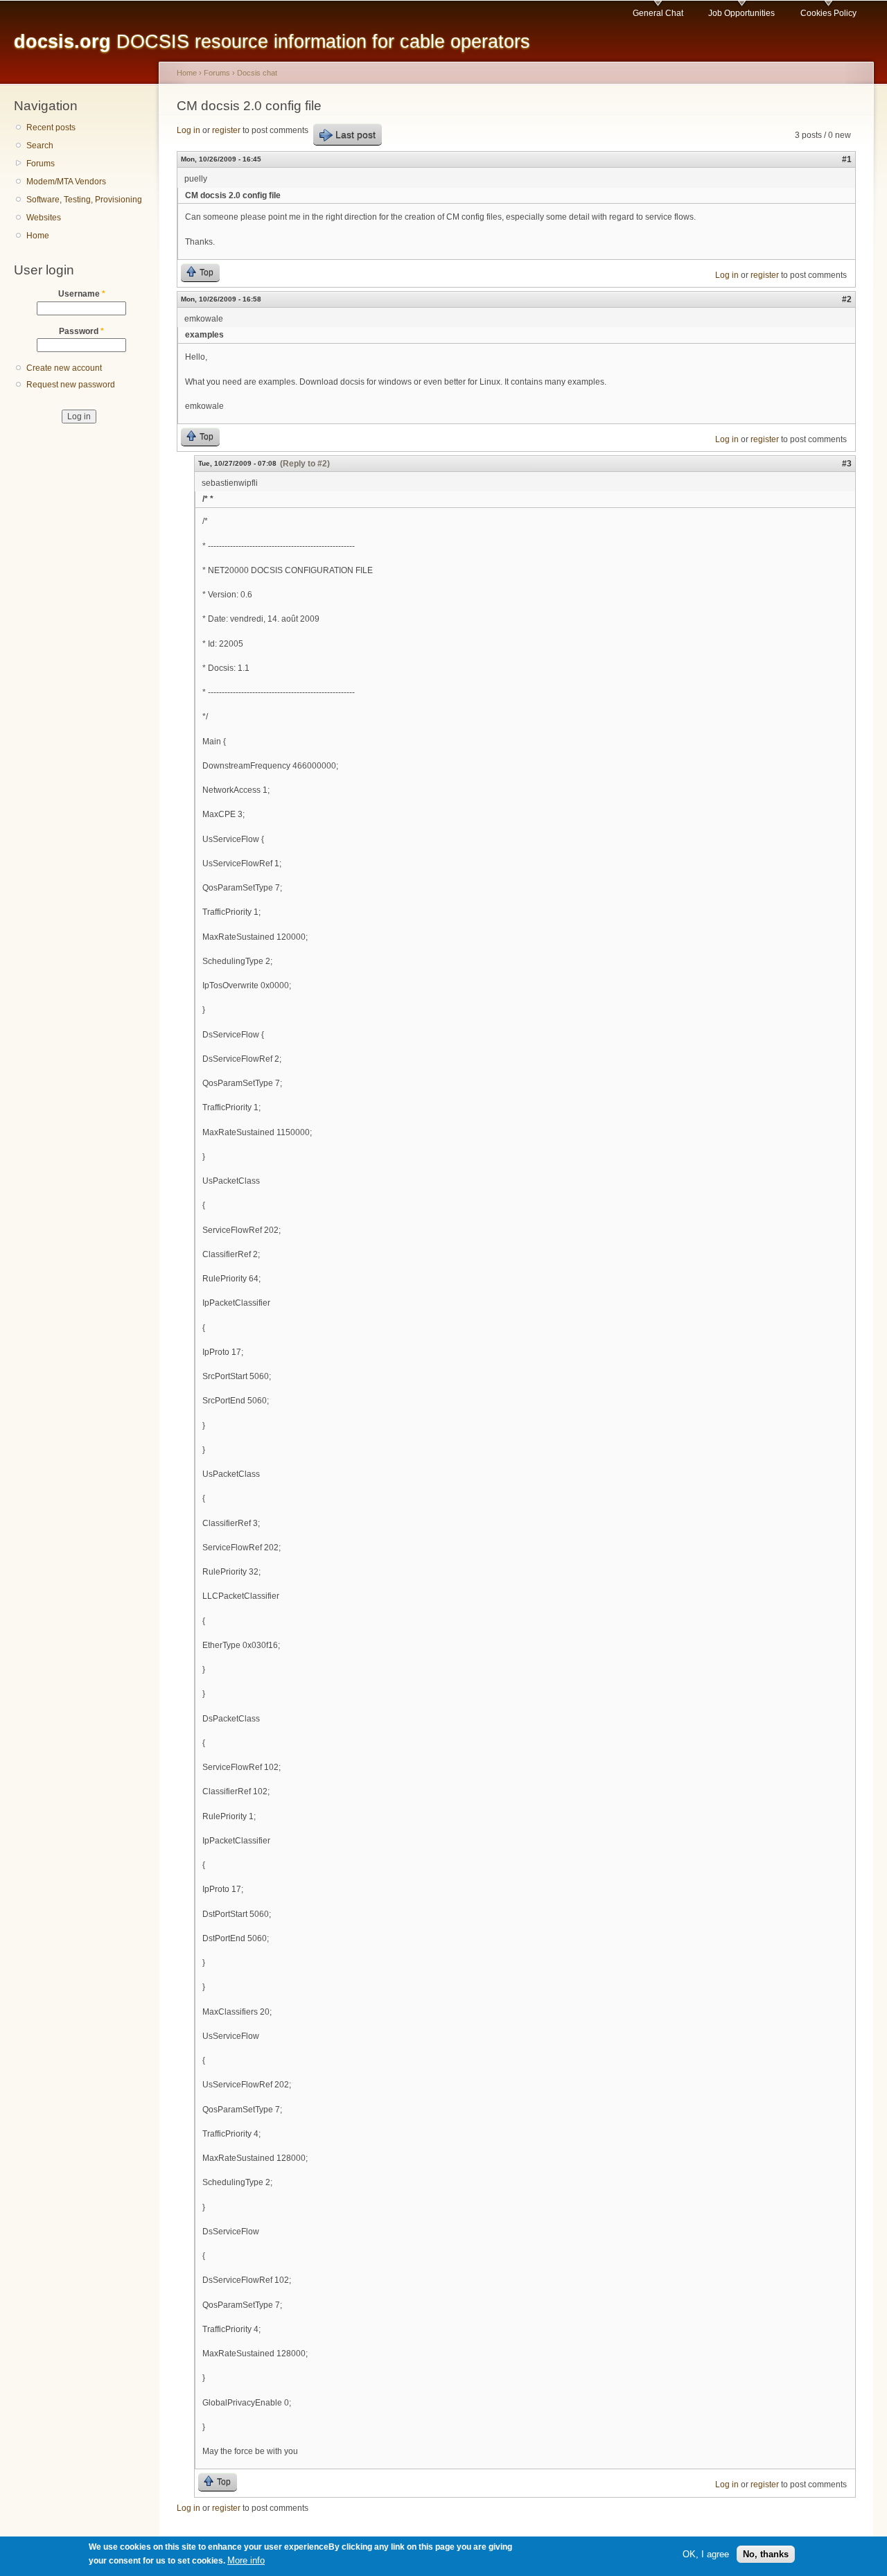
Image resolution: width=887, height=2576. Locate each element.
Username (82, 294)
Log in (188, 130)
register (226, 130)
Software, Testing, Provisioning (84, 200)
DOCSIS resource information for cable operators (272, 41)
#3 (847, 464)
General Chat (658, 13)
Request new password (71, 385)
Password (81, 331)
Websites (44, 218)
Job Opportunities (741, 13)
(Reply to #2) (305, 464)
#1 (847, 159)
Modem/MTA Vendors (66, 182)
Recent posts (51, 128)
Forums (41, 164)
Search (40, 146)
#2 (847, 299)
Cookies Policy (828, 13)
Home (38, 236)
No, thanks (766, 2554)
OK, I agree (706, 2554)
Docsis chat (257, 73)
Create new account (64, 368)
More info (246, 2561)
